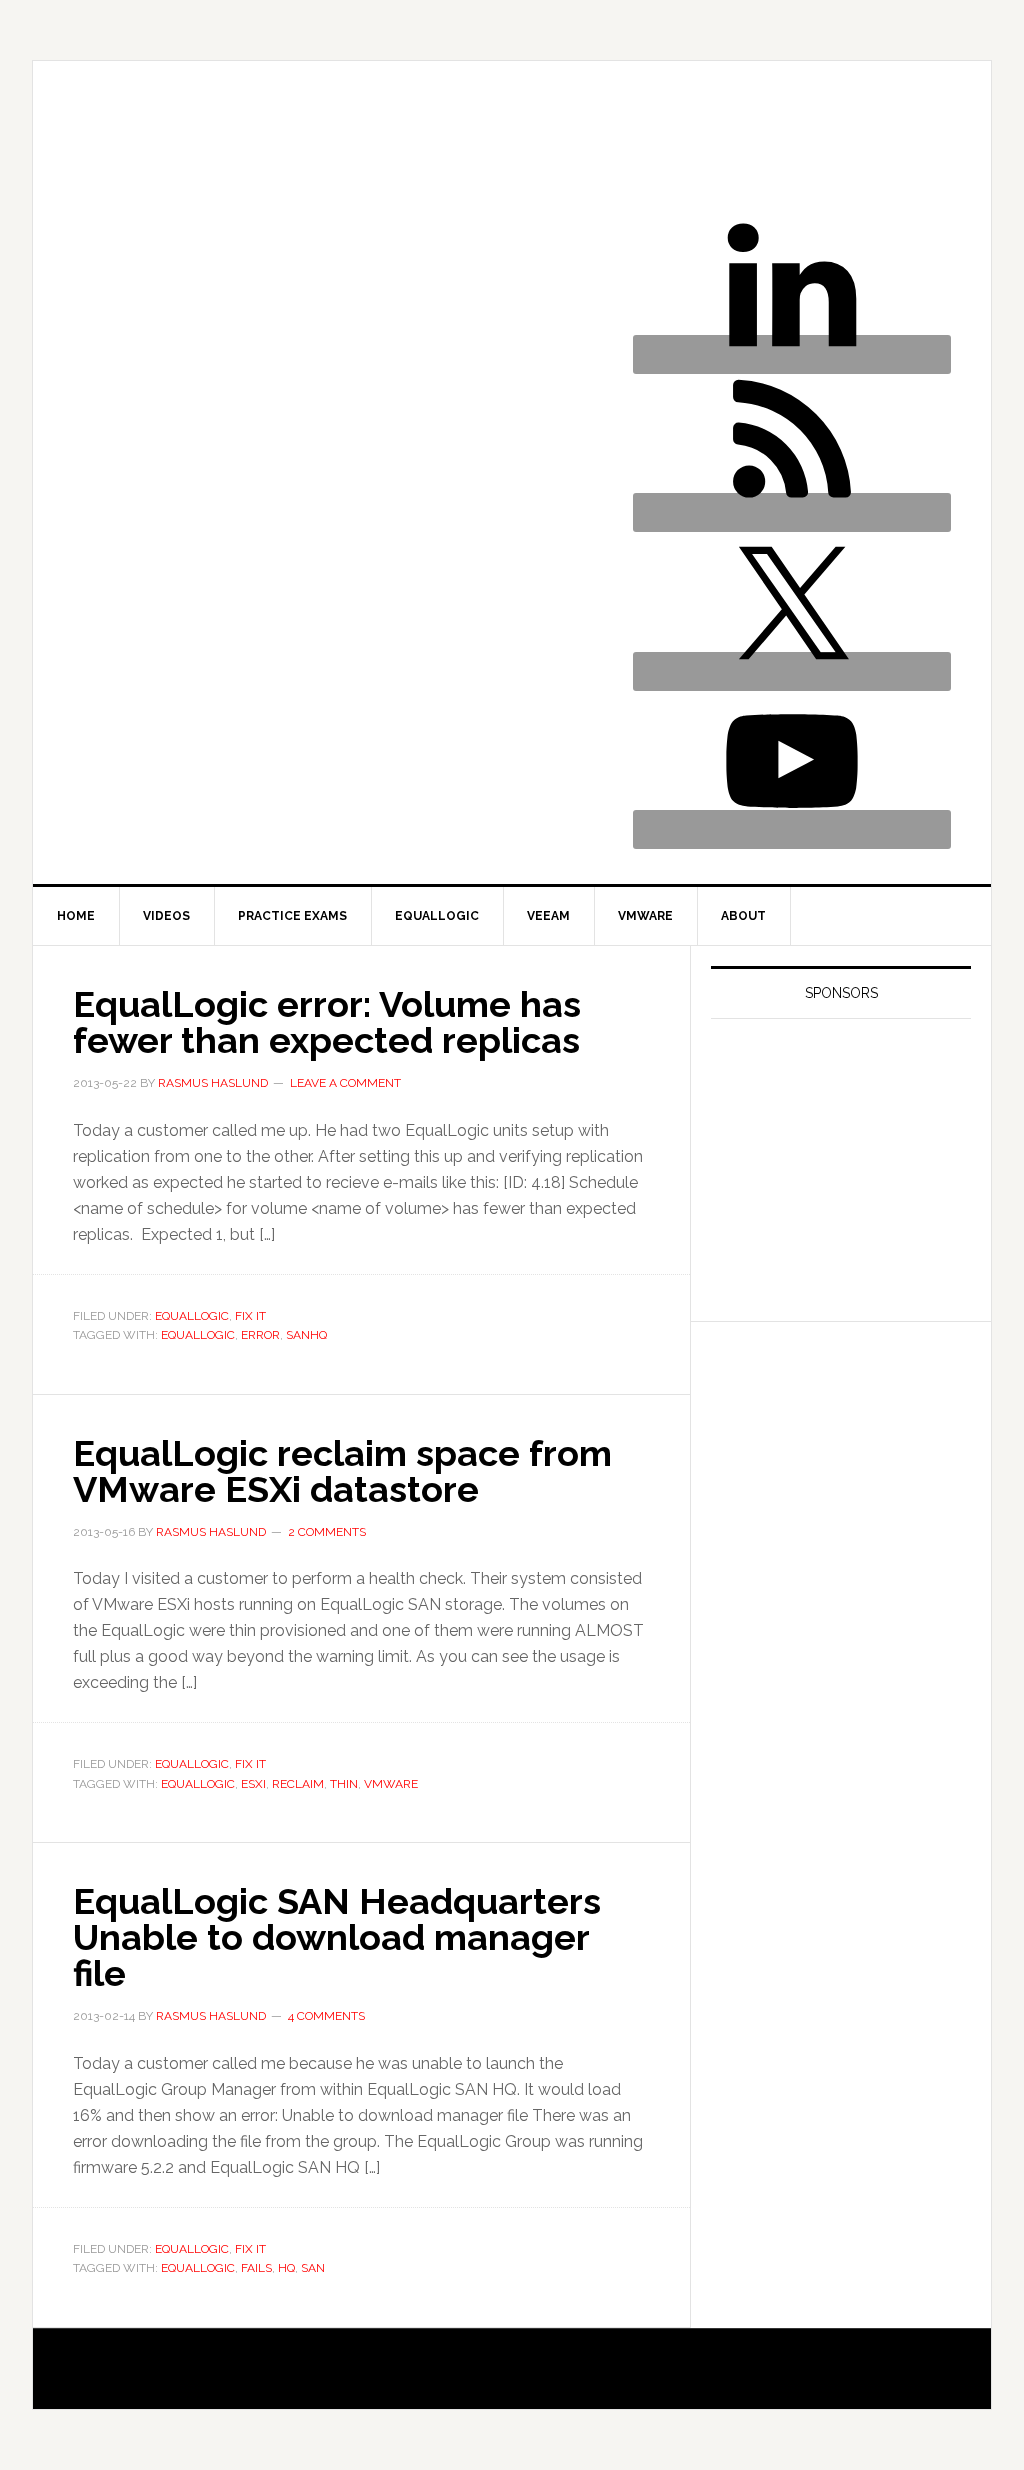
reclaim (298, 1784)
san (313, 2268)
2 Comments (327, 1532)
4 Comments (326, 2016)
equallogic (198, 1335)
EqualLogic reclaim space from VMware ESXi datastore (342, 1471)
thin (344, 1784)
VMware (391, 1784)
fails (256, 2268)
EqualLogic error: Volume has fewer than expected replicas (327, 1022)
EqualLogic (192, 1316)
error (260, 1335)
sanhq (306, 1335)
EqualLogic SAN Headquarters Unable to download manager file (337, 1937)
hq (286, 2268)
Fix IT (250, 1316)
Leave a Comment (345, 1083)
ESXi (253, 1784)
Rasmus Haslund (267, 156)
